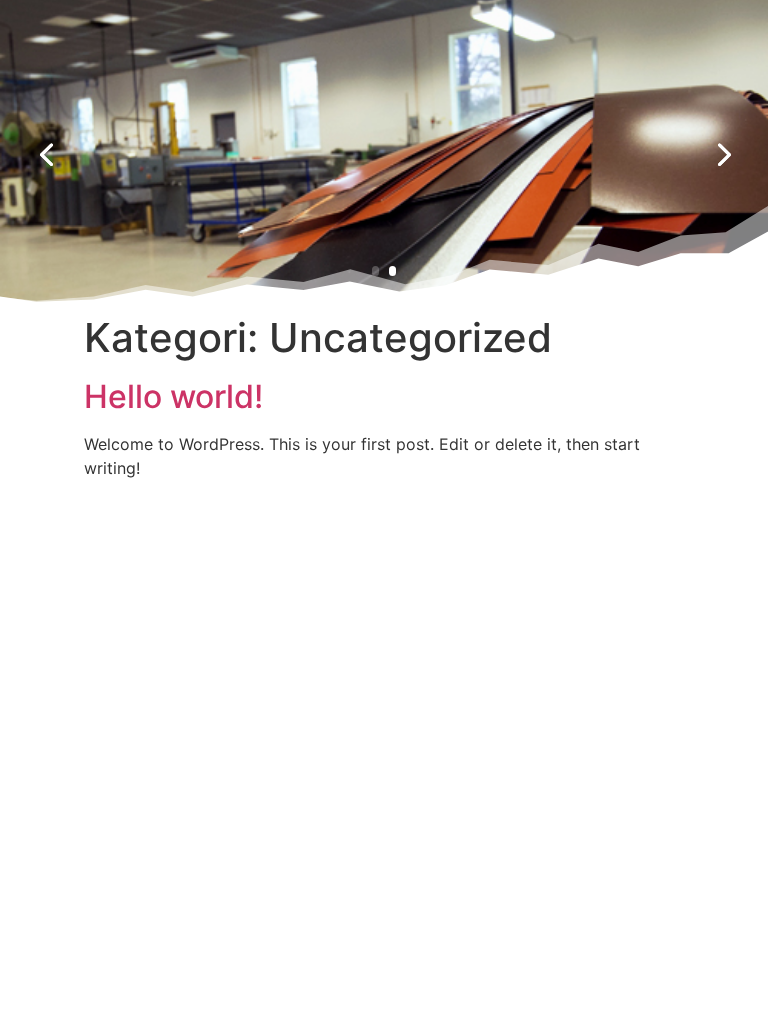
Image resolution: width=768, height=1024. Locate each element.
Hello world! (173, 396)
